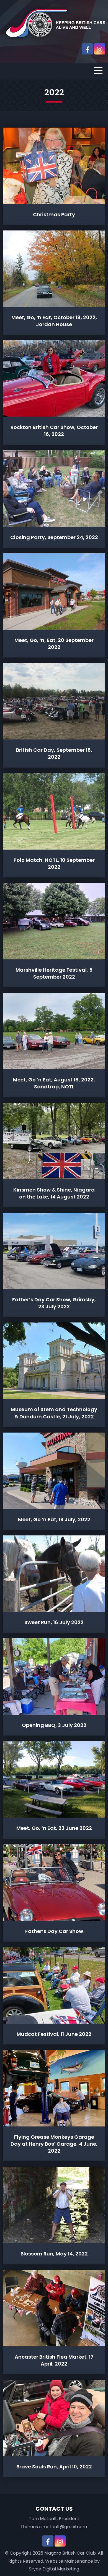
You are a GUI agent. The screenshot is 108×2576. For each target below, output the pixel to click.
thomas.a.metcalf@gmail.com (54, 2527)
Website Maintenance (69, 2561)
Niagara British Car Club (70, 2553)
